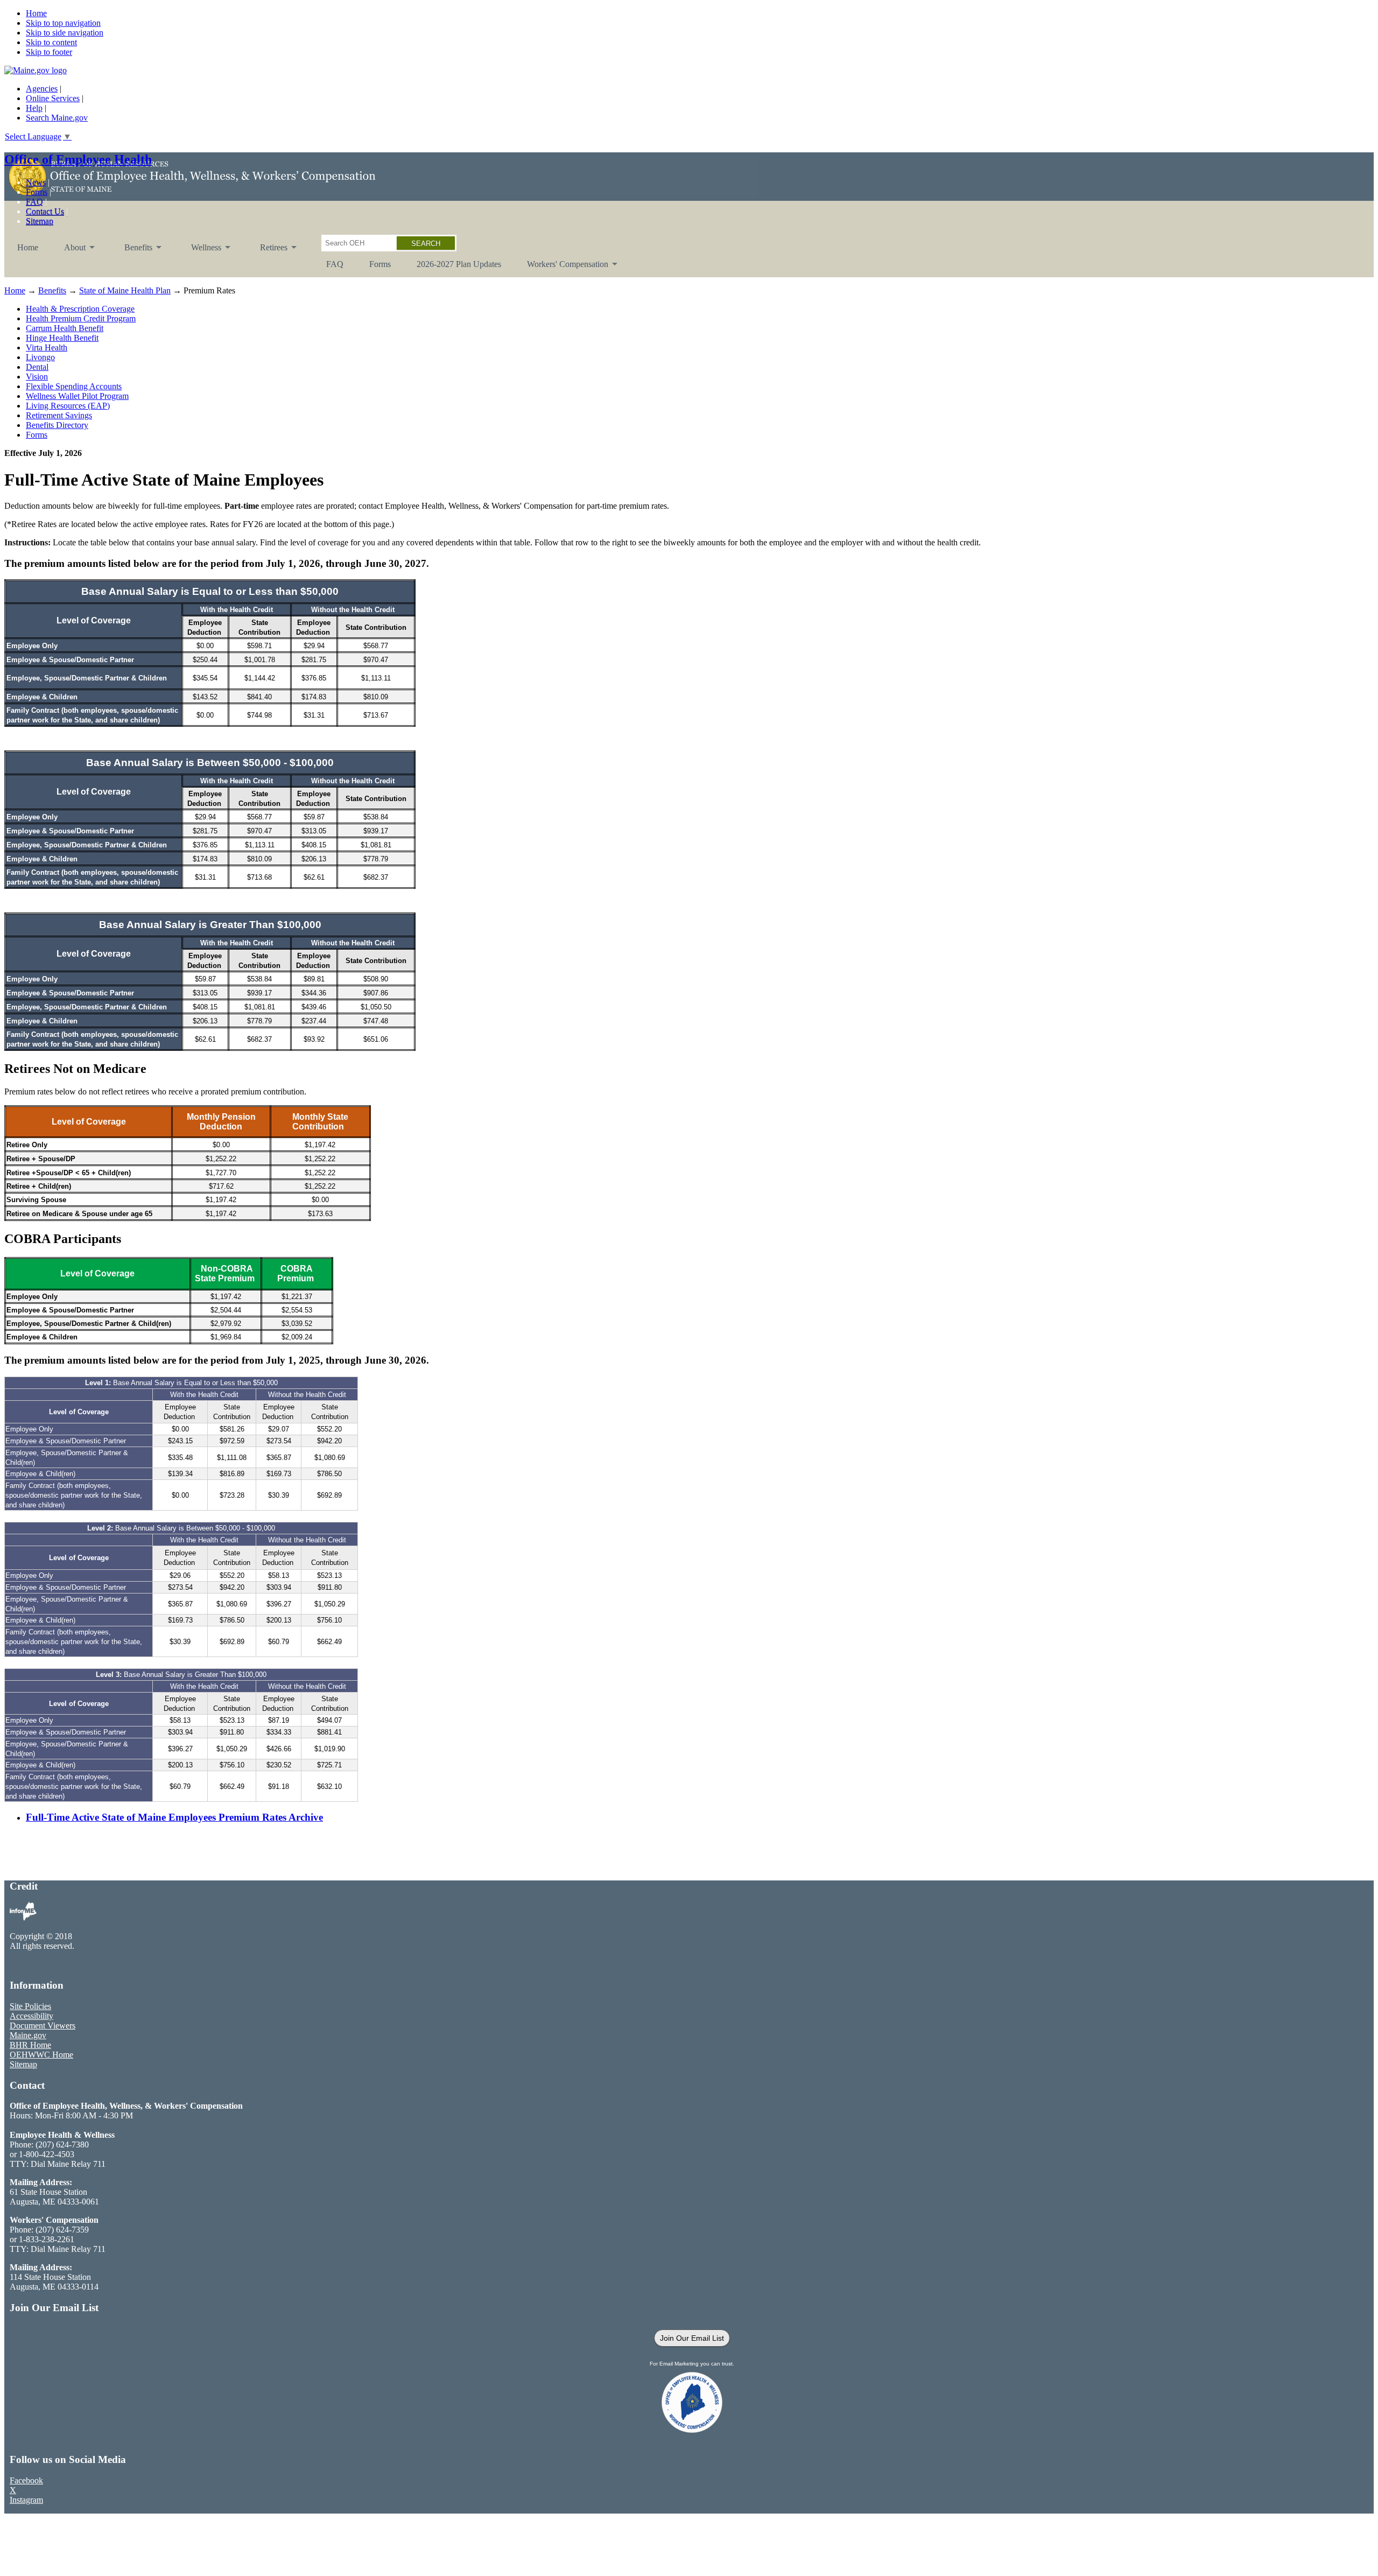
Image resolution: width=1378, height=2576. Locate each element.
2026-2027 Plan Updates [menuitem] (459, 264)
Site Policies (30, 2006)
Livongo (40, 357)
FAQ (34, 202)
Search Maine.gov (57, 118)
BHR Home (30, 2045)
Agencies (42, 89)
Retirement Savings (59, 415)
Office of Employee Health (78, 159)
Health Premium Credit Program (81, 318)
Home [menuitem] (28, 247)
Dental (37, 367)
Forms (37, 192)
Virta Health (47, 348)
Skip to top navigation (63, 23)
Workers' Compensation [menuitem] (561, 268)
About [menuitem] (68, 252)
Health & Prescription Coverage (80, 309)
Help (34, 108)
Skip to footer (49, 52)
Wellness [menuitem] (200, 252)
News (36, 182)
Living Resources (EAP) (68, 406)
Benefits (52, 290)
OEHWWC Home (41, 2055)
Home (36, 13)
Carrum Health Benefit (65, 328)
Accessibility (31, 2016)
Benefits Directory (57, 425)
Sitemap (40, 221)
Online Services (53, 98)
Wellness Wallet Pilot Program (77, 396)
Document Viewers (43, 2026)
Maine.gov (28, 2035)
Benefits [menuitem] (132, 252)
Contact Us (45, 211)
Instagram (26, 2500)
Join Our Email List (692, 2338)
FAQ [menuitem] (335, 264)
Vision (37, 377)
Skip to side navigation (65, 33)
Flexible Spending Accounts (74, 386)
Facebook (26, 2480)
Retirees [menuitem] (267, 252)
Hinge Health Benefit (62, 338)
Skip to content (51, 42)
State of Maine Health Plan (125, 290)
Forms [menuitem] (380, 264)
